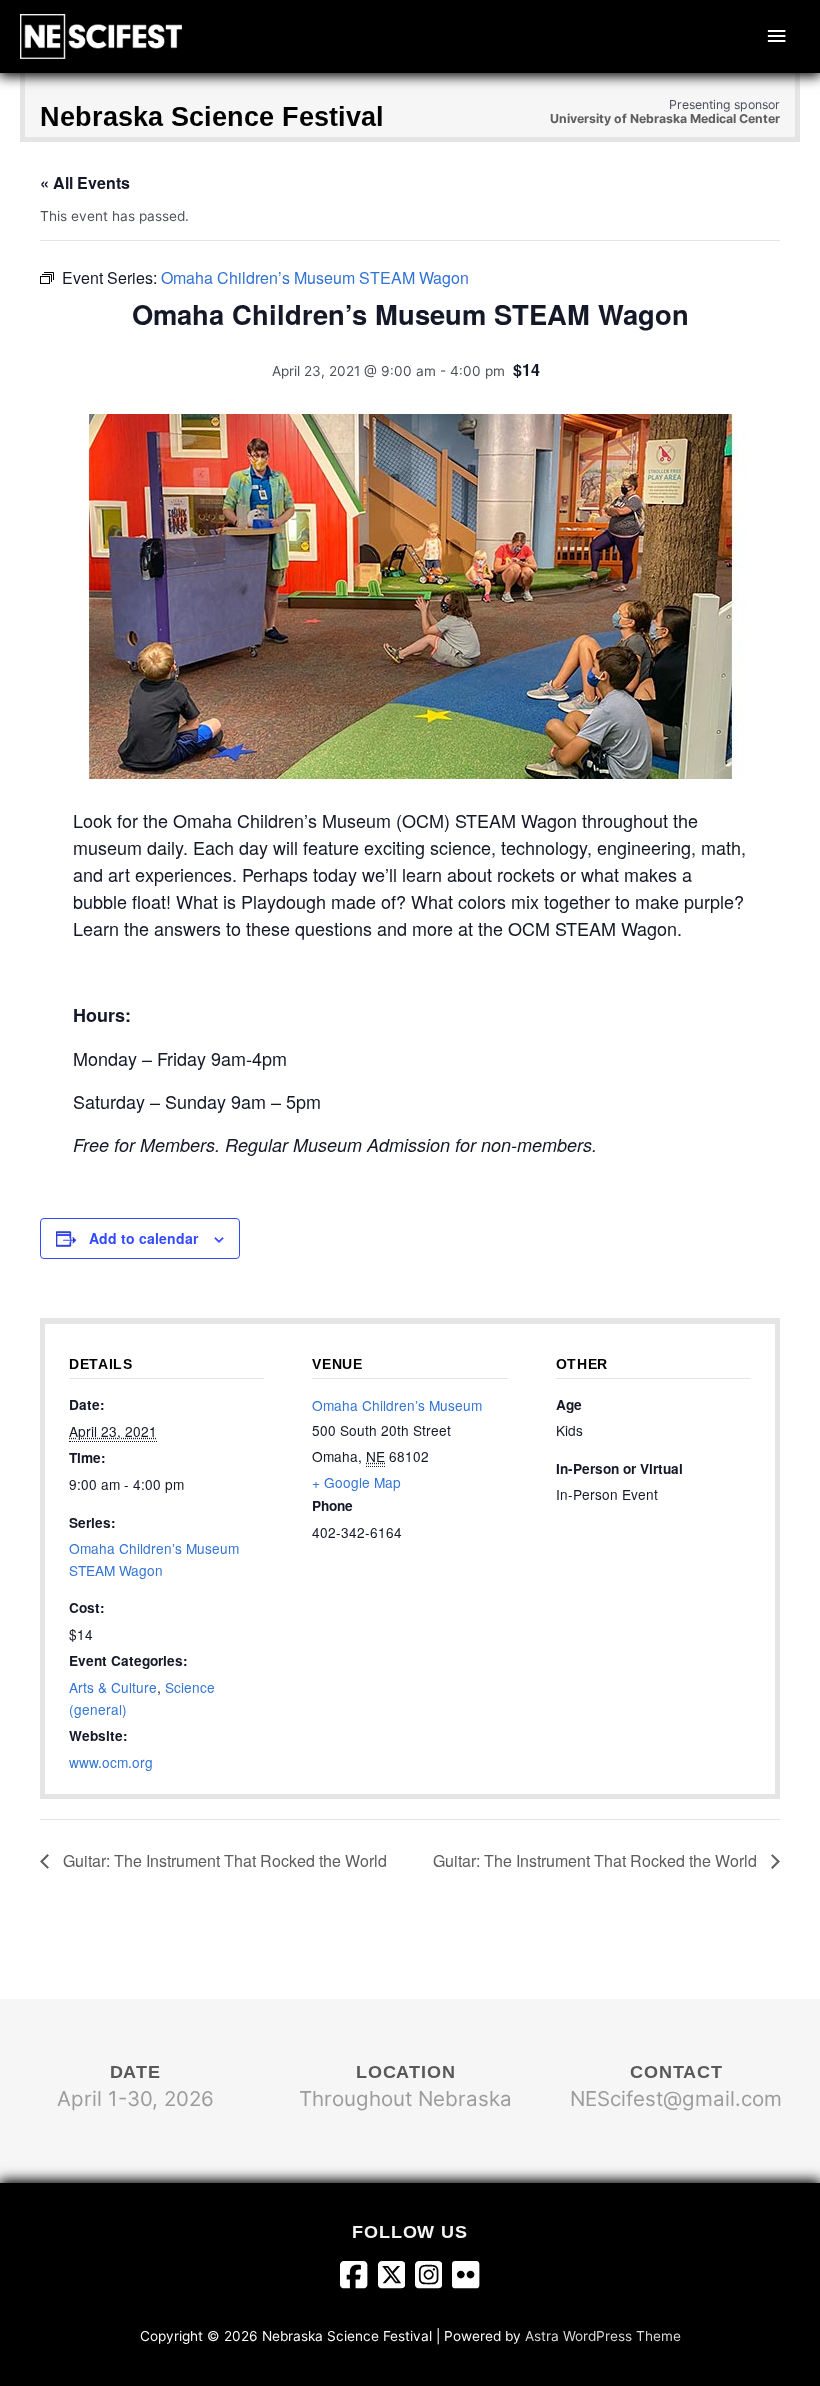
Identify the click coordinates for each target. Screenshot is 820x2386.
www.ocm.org (111, 1762)
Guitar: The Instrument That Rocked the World (223, 1860)
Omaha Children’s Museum (397, 1405)
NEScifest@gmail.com (676, 2098)
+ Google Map (356, 1482)
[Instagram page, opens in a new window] (433, 2278)
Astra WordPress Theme (603, 2336)
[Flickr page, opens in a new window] (465, 2278)
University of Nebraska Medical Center (665, 118)
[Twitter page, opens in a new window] (396, 2278)
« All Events (85, 182)
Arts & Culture (113, 1687)
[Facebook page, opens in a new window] (358, 2278)
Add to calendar (143, 1238)
